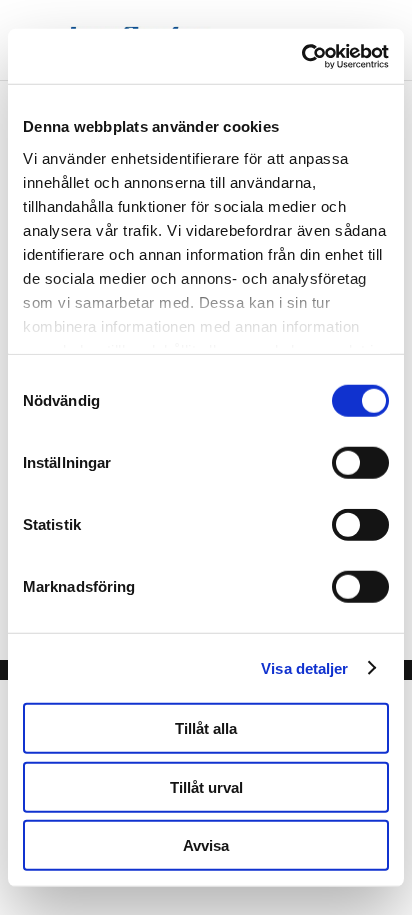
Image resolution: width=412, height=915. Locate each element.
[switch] (360, 463)
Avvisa (206, 845)
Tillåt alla (206, 728)
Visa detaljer (304, 667)
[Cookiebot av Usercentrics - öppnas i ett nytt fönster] (301, 56)
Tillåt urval (206, 786)
